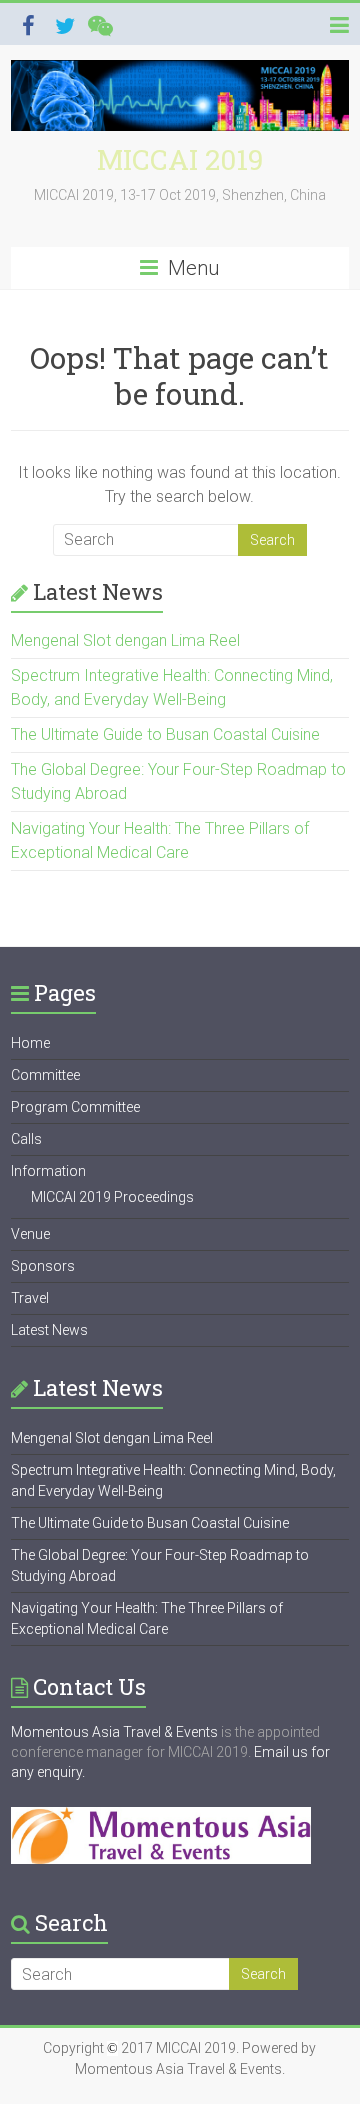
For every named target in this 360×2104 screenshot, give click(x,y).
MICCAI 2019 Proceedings (112, 1197)
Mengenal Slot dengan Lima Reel (125, 640)
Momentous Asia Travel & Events (114, 1732)
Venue (30, 1234)
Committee (45, 1075)
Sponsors (43, 1266)
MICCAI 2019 (180, 159)
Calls (26, 1139)
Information (48, 1171)
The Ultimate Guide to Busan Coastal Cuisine (165, 734)
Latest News (49, 1330)
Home (30, 1043)
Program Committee (75, 1107)
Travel (30, 1298)
